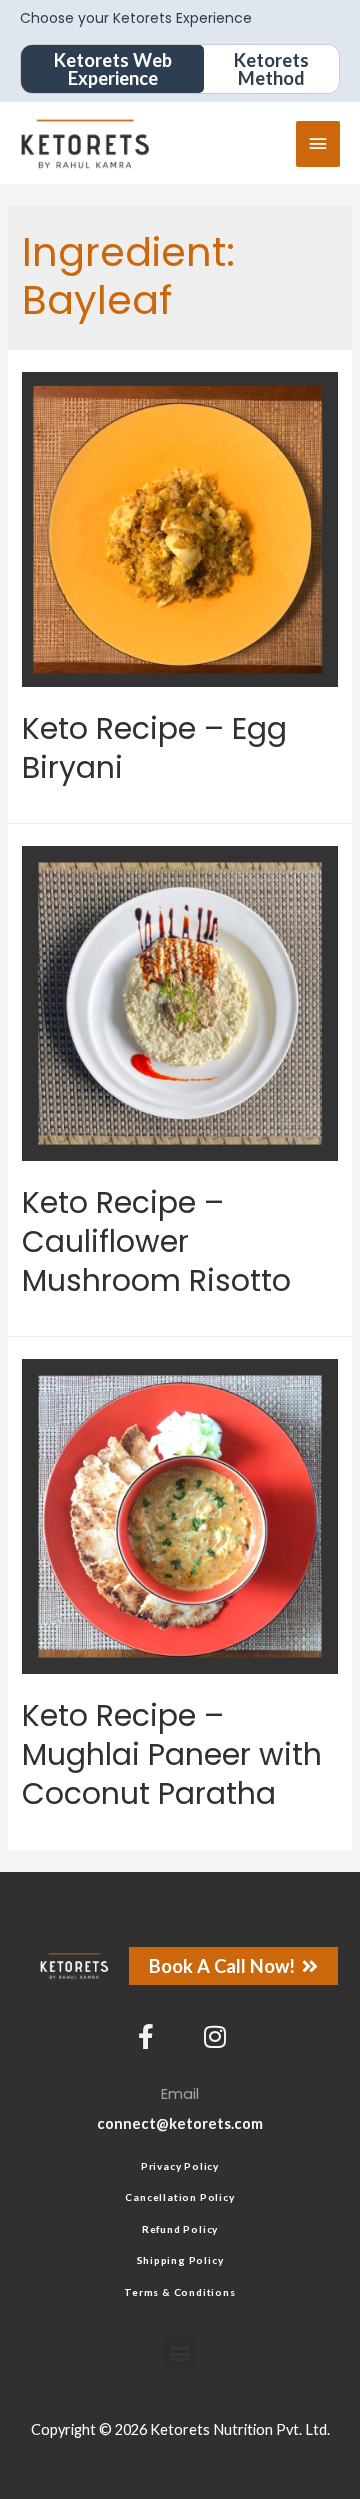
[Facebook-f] (146, 2037)
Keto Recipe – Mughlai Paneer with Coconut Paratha (172, 1754)
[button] (180, 2352)
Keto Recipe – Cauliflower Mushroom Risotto (156, 1241)
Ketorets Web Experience (113, 69)
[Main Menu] (318, 144)
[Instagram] (215, 2037)
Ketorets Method (271, 69)
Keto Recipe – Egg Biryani (154, 748)
